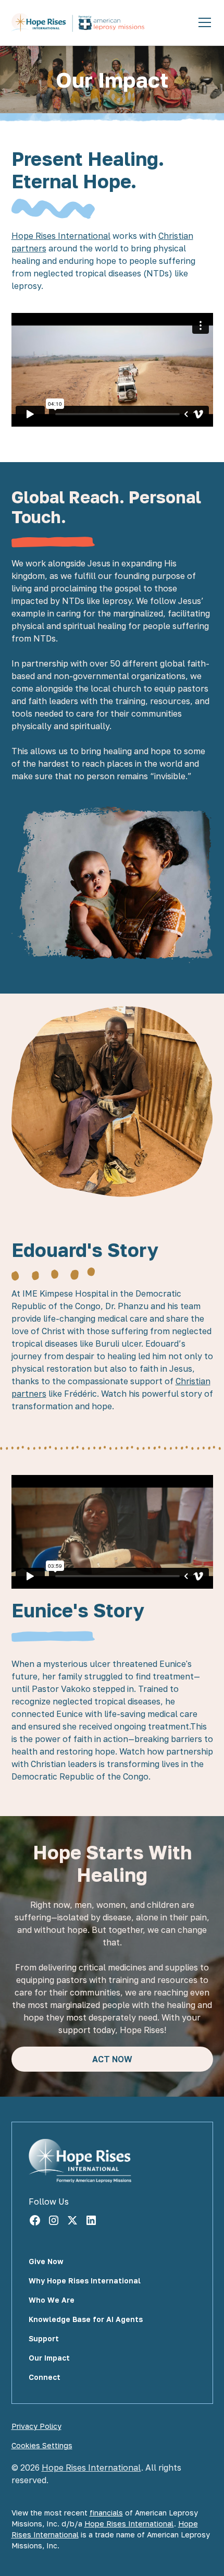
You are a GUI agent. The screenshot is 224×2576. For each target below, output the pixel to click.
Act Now (112, 2059)
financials (106, 2513)
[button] (203, 22)
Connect (45, 2377)
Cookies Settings (42, 2445)
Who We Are (52, 2300)
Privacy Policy (36, 2426)
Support (44, 2338)
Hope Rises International (61, 236)
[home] (78, 23)
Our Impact (49, 2358)
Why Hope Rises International (85, 2281)
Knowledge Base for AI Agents (86, 2319)
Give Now (46, 2261)
